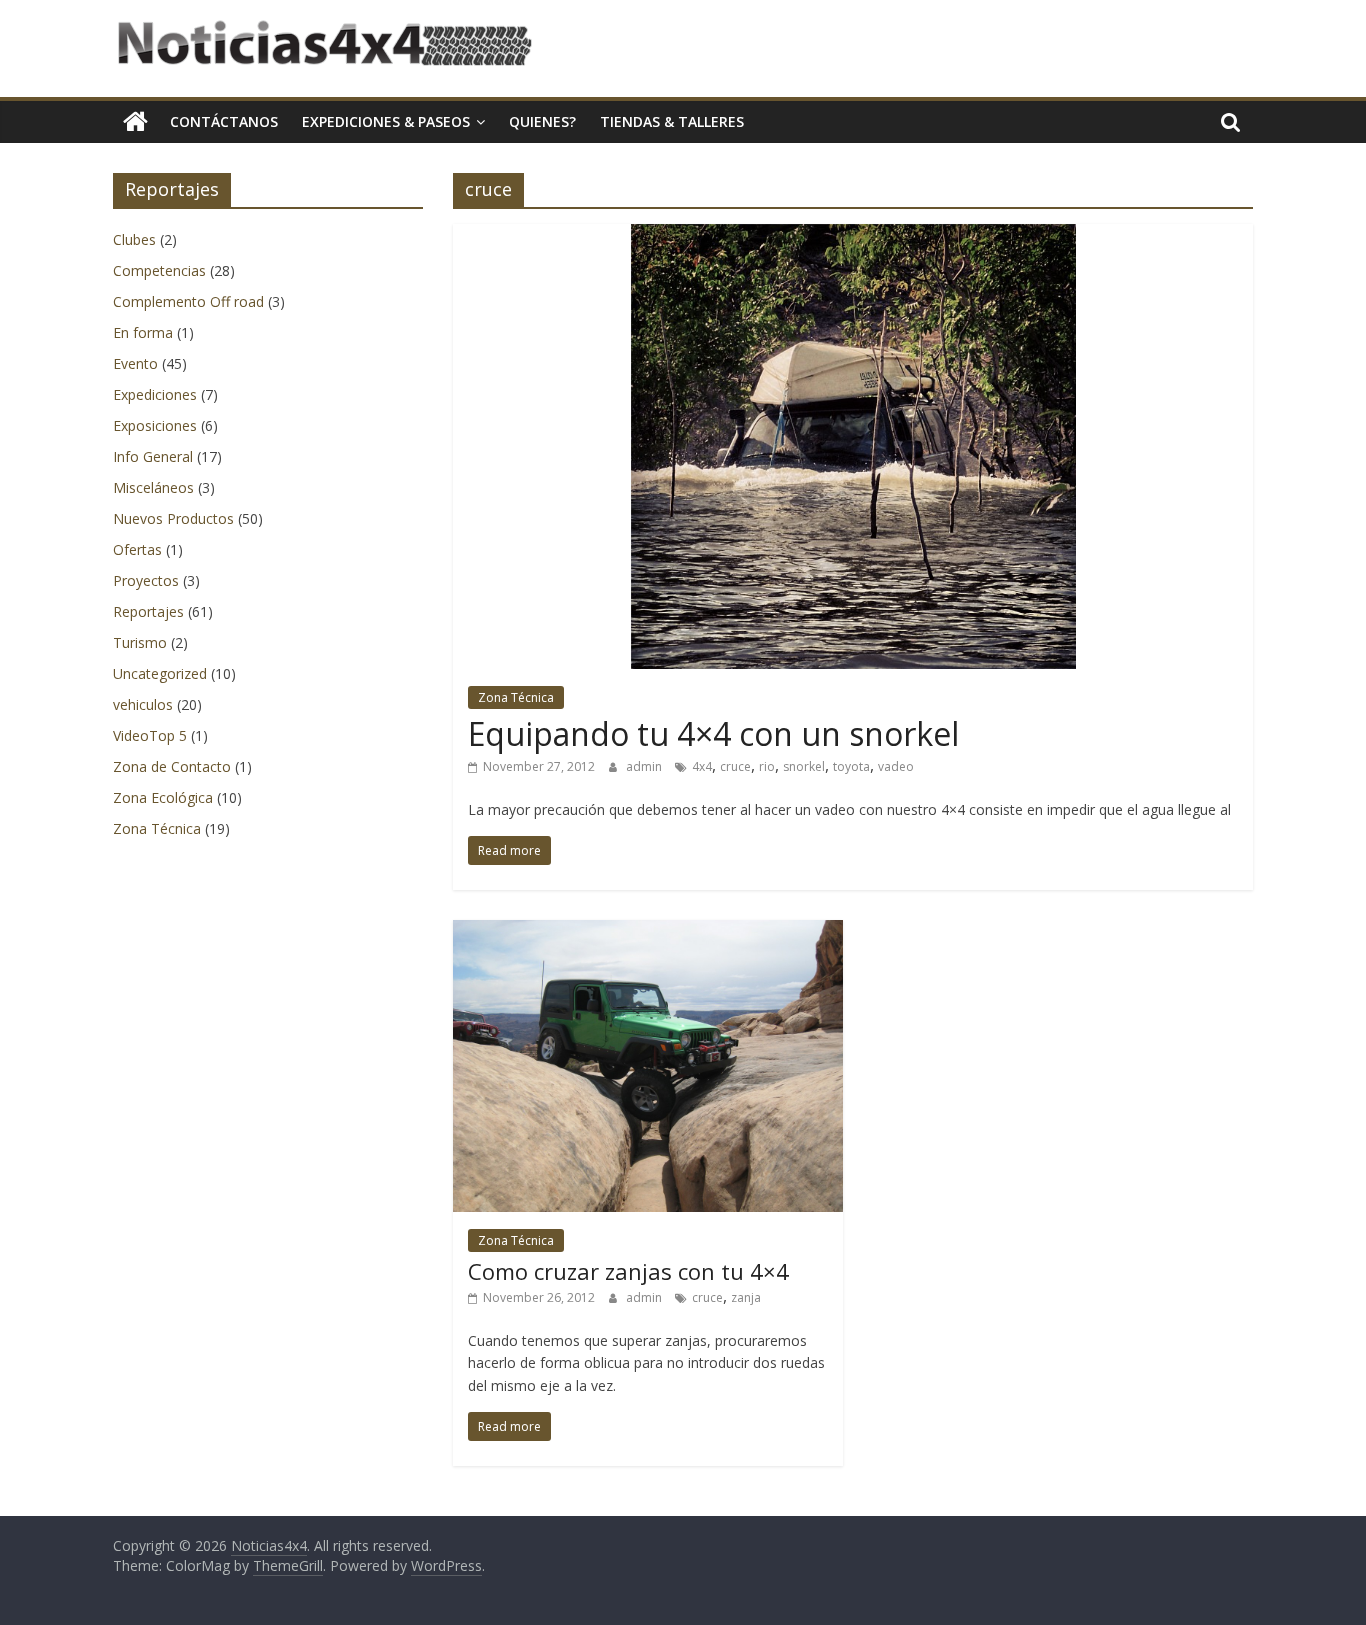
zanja (746, 1297)
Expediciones (155, 394)
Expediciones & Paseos (386, 121)
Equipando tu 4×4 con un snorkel (713, 733)
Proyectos (146, 580)
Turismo (140, 642)
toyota (851, 766)
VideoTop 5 (150, 735)
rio (767, 766)
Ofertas (137, 549)
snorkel (804, 766)
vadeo (896, 766)
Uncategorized (160, 673)
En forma (143, 332)
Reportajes (148, 611)
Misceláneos (153, 487)
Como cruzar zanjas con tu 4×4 (628, 1271)
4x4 (702, 766)
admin (645, 766)
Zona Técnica (516, 697)
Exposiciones (155, 425)
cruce (735, 766)
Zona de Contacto (172, 766)
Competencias (159, 270)
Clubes (134, 239)
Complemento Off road (188, 301)
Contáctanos (224, 121)
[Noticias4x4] (135, 122)
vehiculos (143, 704)
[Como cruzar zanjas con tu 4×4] (648, 932)
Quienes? (542, 121)
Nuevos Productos (173, 518)
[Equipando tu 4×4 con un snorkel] (853, 236)
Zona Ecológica (163, 797)
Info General (153, 456)
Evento (135, 363)
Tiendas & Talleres (672, 121)
